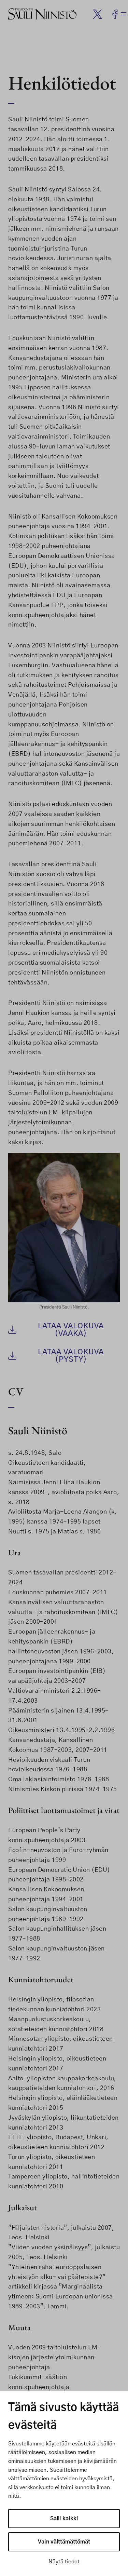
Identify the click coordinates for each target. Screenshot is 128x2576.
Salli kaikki (64, 2519)
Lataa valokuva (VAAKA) (71, 1330)
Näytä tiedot (64, 2562)
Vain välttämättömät (64, 2542)
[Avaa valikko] (124, 14)
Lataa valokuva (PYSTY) (71, 1356)
